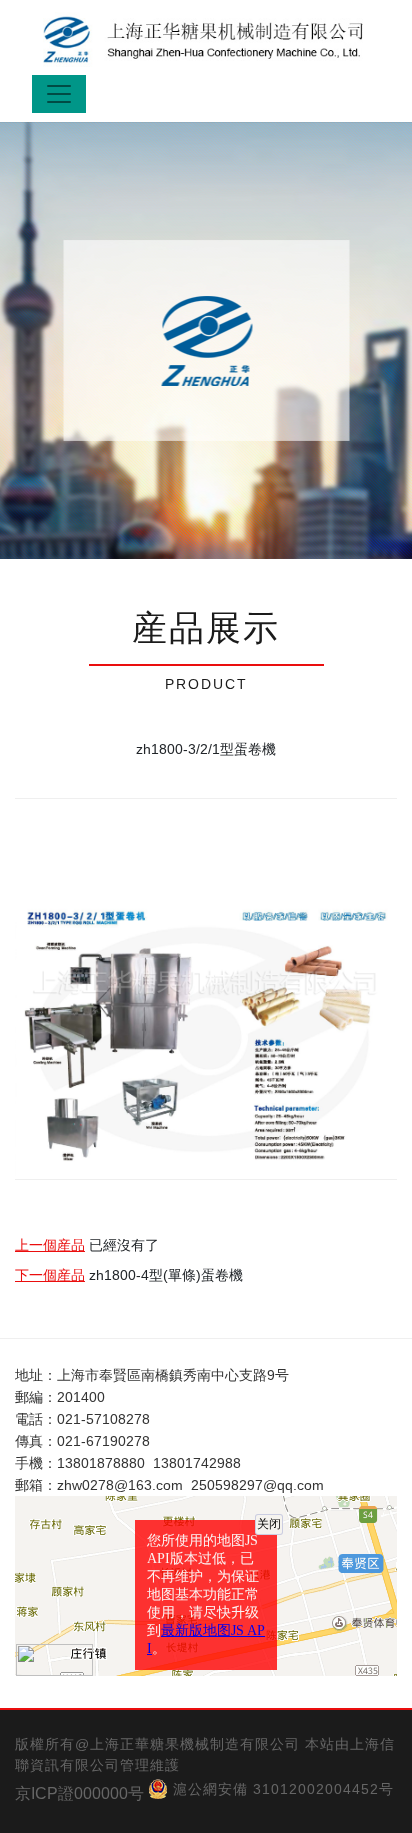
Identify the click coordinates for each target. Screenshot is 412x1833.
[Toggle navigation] (59, 94)
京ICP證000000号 (79, 1793)
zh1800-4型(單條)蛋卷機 (166, 1275)
